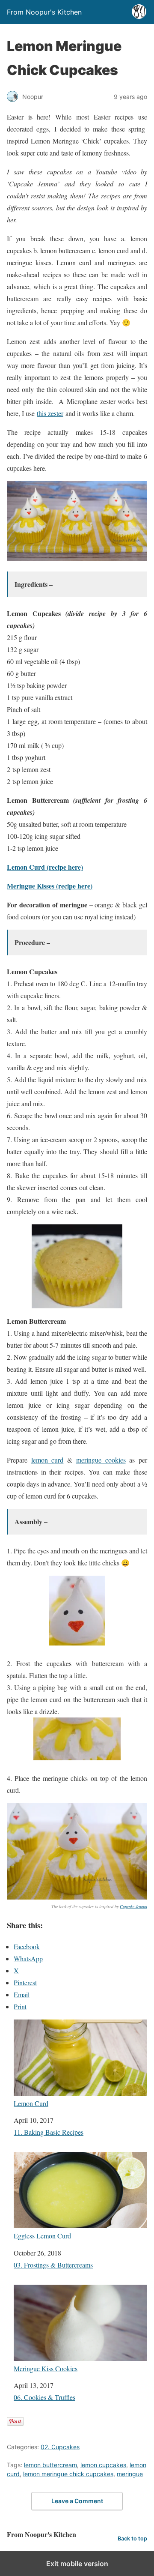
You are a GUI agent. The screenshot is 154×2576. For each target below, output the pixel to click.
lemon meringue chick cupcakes (68, 2474)
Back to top (132, 2539)
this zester (50, 413)
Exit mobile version (77, 2564)
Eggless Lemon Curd (42, 2235)
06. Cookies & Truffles (44, 2397)
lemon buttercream (50, 2465)
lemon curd (47, 1460)
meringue (130, 2474)
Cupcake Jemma (133, 1906)
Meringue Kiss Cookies (46, 2368)
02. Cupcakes (60, 2447)
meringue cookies (101, 1460)
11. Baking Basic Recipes (49, 2132)
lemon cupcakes (103, 2465)
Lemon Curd (31, 2103)
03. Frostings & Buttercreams (53, 2265)
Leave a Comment (77, 2501)
